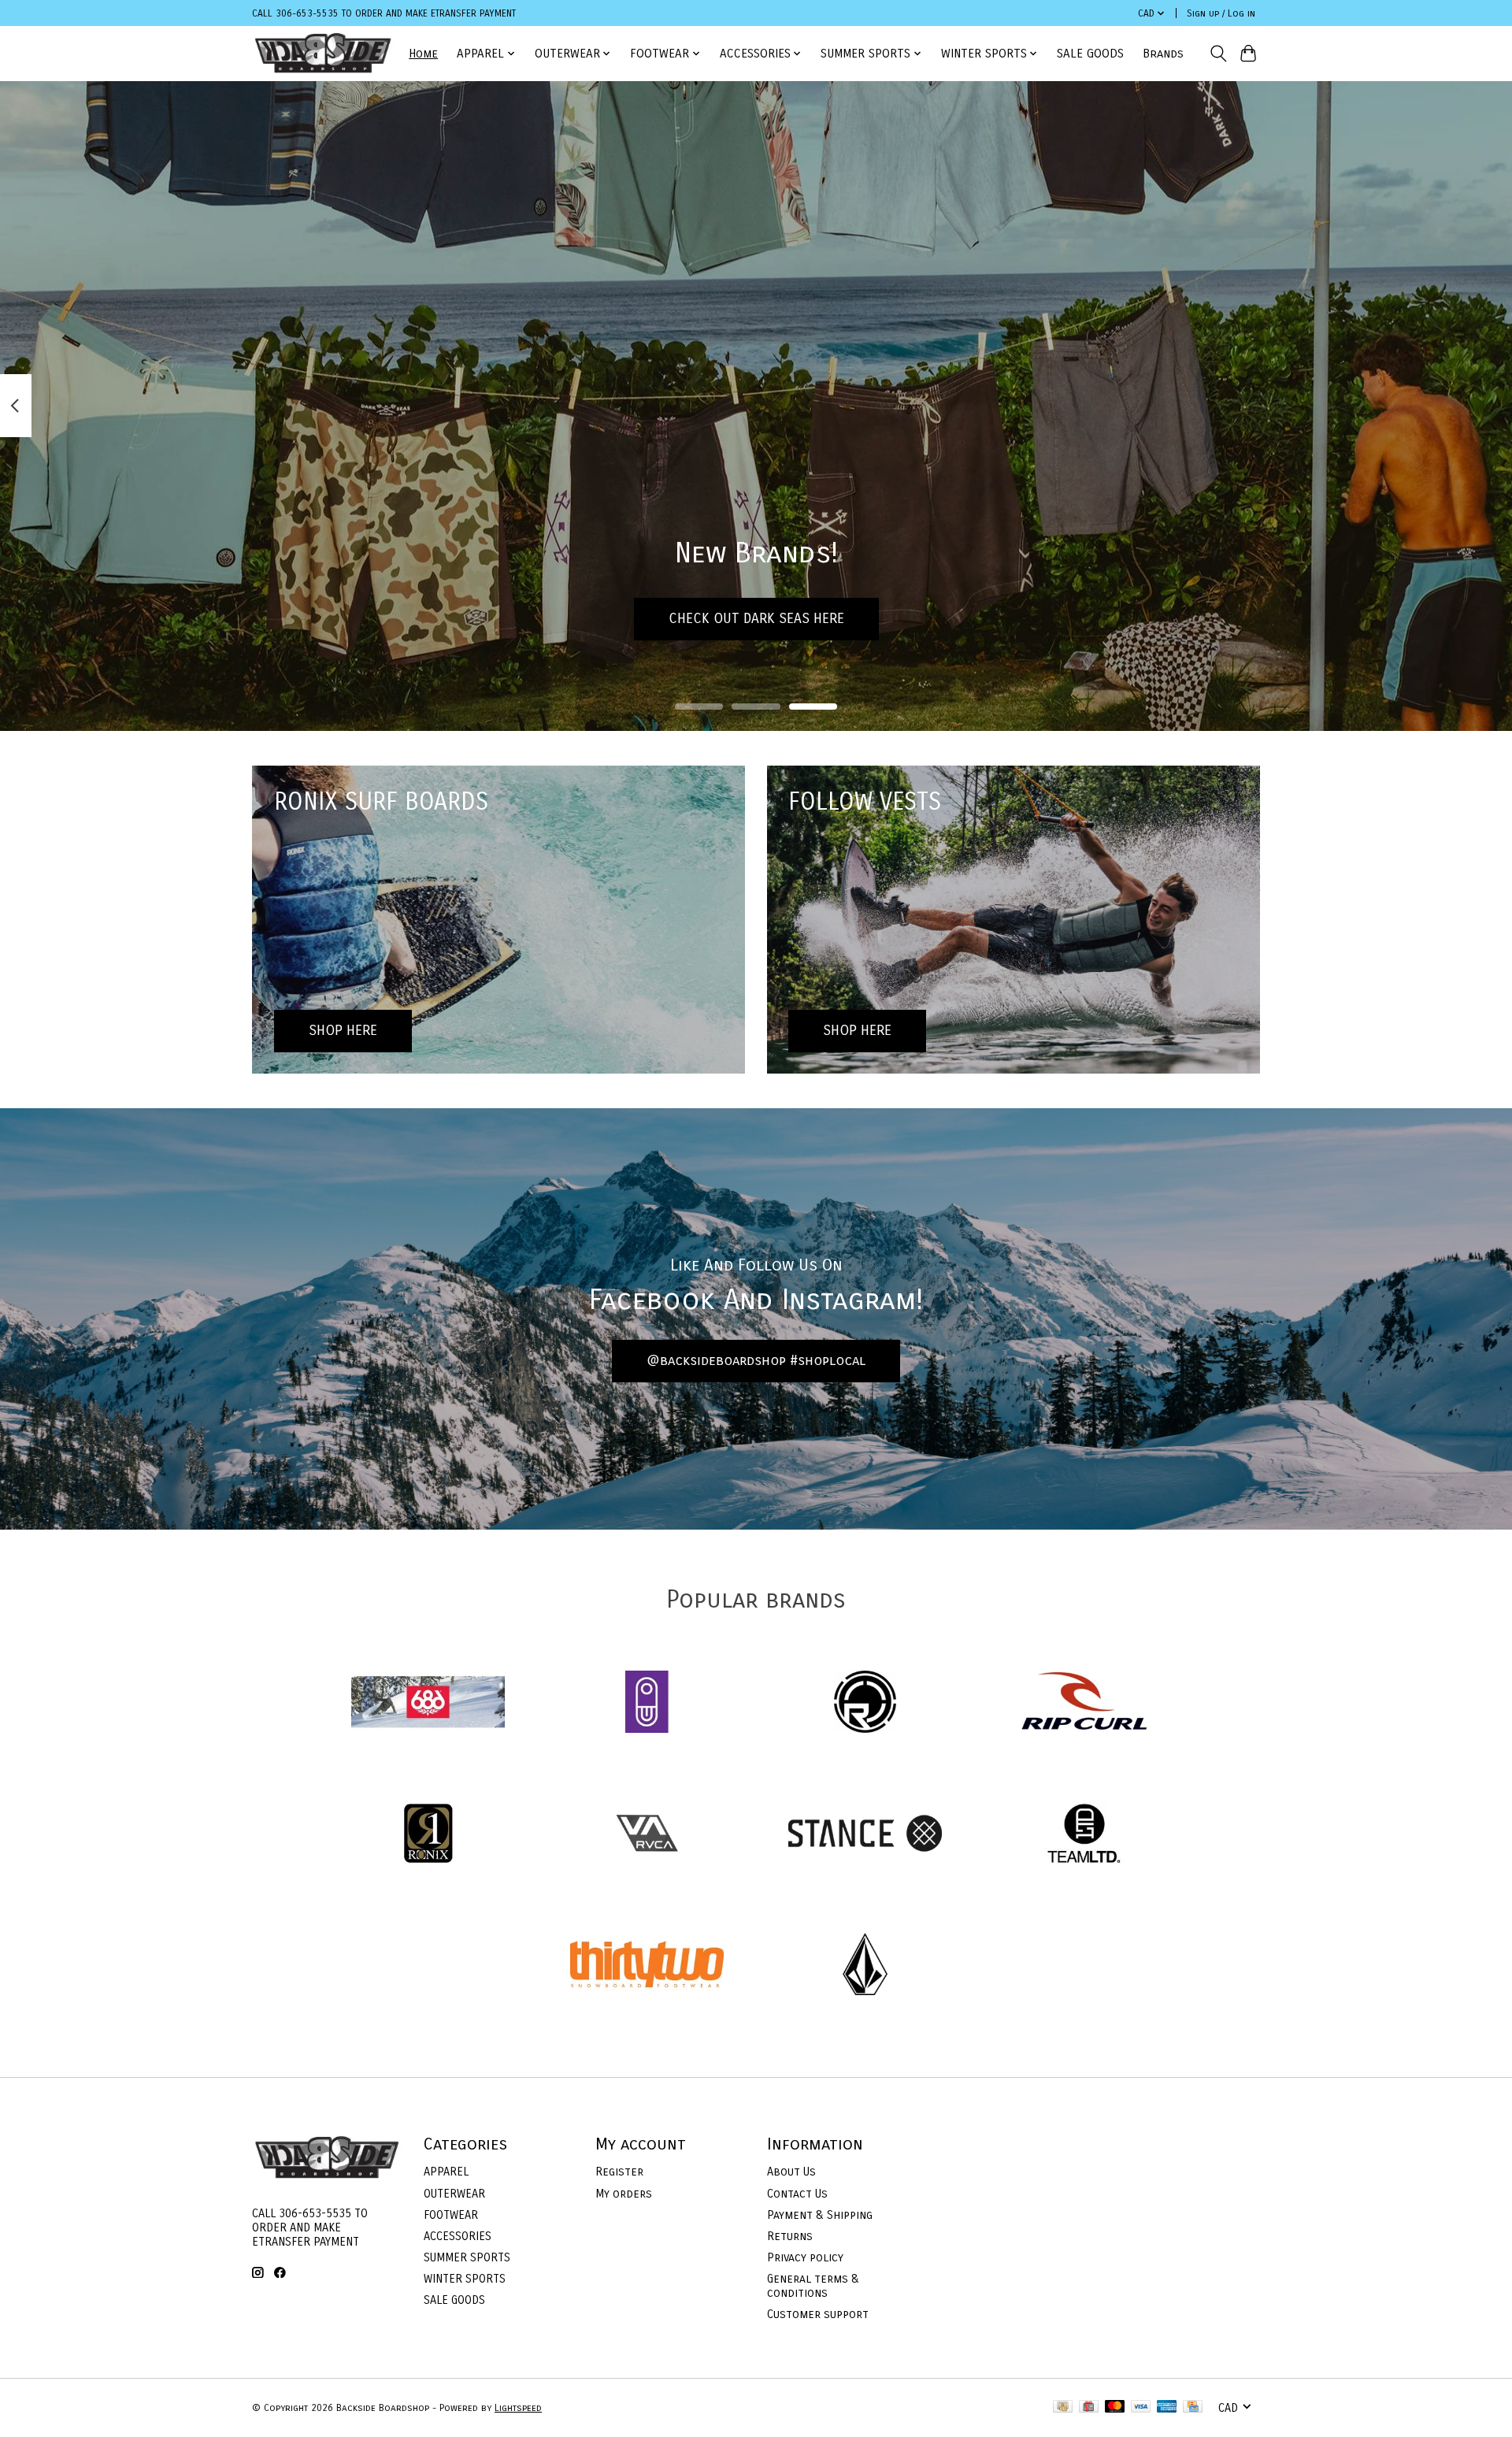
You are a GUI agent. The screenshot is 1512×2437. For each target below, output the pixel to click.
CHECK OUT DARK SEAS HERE (756, 619)
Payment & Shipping (820, 2215)
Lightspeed (518, 2408)
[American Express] (1167, 2407)
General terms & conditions (813, 2286)
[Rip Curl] (1084, 1704)
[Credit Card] (1193, 2407)
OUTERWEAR (454, 2194)
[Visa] (1141, 2407)
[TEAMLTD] (1084, 1835)
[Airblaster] (647, 1704)
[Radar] (865, 1704)
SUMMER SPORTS (467, 2257)
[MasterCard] (1115, 2407)
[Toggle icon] (1218, 54)
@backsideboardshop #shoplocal (756, 1361)
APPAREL (446, 2172)
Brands (1163, 54)
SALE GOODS (1090, 54)
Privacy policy (805, 2257)
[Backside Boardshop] (323, 53)
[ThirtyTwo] (647, 1966)
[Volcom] (865, 1966)
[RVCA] (647, 1835)
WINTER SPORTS (465, 2279)
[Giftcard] (1089, 2407)
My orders (624, 2194)
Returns (790, 2236)
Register (619, 2172)
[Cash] (1063, 2407)
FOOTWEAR (451, 2215)
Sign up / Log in (1221, 13)
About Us (791, 2172)
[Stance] (865, 1835)
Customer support (818, 2314)
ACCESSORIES (458, 2236)
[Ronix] (428, 1835)
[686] (428, 1704)
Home (423, 54)
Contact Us (797, 2194)
